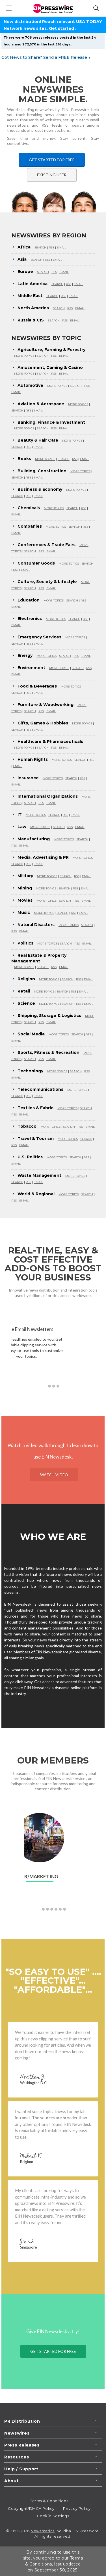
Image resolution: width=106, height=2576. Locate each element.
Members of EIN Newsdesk (38, 1652)
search (40, 247)
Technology (30, 1071)
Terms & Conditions (49, 2501)
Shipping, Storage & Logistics (49, 1016)
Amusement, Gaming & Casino (50, 367)
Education (29, 600)
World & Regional (36, 1194)
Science (26, 1003)
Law (22, 827)
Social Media (31, 1034)
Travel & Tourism (36, 1138)
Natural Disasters (36, 925)
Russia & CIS (31, 320)
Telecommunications (40, 1089)
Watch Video (54, 1475)
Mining (25, 888)
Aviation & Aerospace (41, 404)
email (61, 247)
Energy (25, 655)
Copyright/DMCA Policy (31, 2508)
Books (24, 459)
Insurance (28, 778)
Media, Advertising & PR (43, 857)
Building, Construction (42, 471)
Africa (24, 247)
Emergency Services (39, 637)
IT (20, 814)
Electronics (30, 619)
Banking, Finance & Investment (51, 422)
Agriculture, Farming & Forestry (51, 350)
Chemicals (29, 508)
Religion (26, 979)
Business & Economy (40, 489)
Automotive (30, 385)
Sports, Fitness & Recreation (48, 1052)
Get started (61, 28)
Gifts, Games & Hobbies (43, 723)
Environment (31, 668)
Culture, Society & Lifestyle (47, 582)
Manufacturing (34, 839)
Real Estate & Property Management (39, 958)
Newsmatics (43, 2531)
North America (33, 308)
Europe (25, 271)
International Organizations (48, 796)
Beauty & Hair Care (38, 440)
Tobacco (27, 1126)
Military (25, 876)
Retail (24, 991)
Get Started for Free (52, 160)
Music (24, 912)
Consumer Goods (36, 563)
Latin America (33, 284)
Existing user (52, 175)
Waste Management (39, 1175)
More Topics (24, 356)
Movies (25, 900)
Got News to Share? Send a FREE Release (46, 57)
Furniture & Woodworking (46, 705)
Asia (22, 259)
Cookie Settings (53, 2516)
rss (52, 247)
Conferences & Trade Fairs (46, 545)
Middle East (30, 296)
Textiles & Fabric (35, 1108)
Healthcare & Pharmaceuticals (50, 741)
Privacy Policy (77, 2508)
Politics (25, 943)
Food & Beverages (37, 686)
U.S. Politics (30, 1157)
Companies (30, 526)
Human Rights (33, 759)
